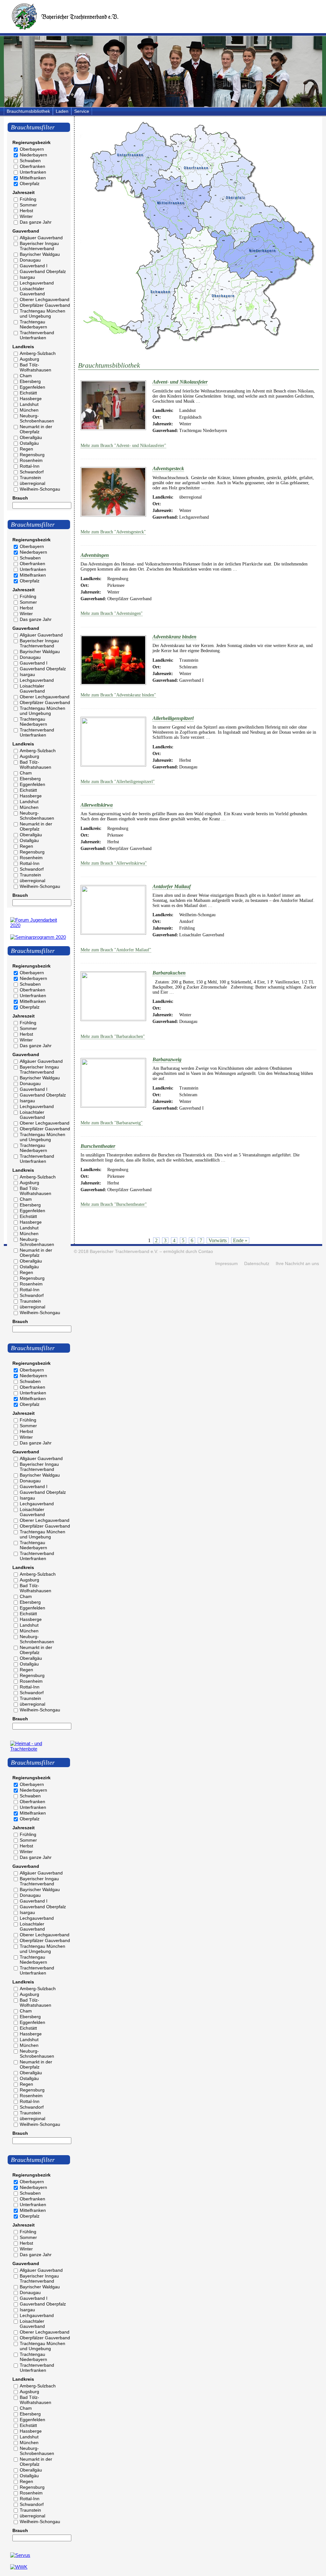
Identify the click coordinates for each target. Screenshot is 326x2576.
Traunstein (30, 478)
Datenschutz (257, 1264)
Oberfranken (32, 166)
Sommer (28, 205)
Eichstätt (28, 393)
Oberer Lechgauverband (45, 299)
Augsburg (29, 359)
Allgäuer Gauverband (41, 238)
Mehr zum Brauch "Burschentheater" (114, 1204)
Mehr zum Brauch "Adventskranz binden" (118, 695)
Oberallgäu (31, 437)
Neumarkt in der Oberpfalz (36, 429)
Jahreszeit (24, 192)
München (29, 410)
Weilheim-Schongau (40, 489)
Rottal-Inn (30, 466)
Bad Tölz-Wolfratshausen (35, 367)
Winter (26, 216)
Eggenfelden (32, 387)
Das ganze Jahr (36, 222)
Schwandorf (32, 472)
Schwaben (30, 161)
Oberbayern (32, 149)
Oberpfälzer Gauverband (45, 305)
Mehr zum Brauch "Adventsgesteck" (113, 532)
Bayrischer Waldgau (40, 254)
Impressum (227, 1264)
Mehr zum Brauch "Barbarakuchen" (113, 1036)
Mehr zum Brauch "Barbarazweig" (112, 1123)
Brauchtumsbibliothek (28, 111)
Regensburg (32, 455)
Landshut (29, 404)
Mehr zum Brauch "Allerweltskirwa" (114, 863)
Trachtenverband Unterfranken (37, 335)
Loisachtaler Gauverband (32, 291)
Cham (26, 376)
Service (82, 111)
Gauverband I (34, 266)
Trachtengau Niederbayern (33, 324)
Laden (62, 111)
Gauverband (26, 231)
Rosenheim (31, 460)
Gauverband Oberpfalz (43, 271)
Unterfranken (33, 172)
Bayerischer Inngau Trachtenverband (39, 246)
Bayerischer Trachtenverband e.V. (124, 1252)
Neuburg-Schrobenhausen (37, 418)
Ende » (240, 1240)
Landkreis (23, 347)
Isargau (27, 277)
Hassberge (31, 399)
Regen (26, 449)
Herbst (26, 211)
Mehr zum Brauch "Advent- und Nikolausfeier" (123, 446)
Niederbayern (33, 155)
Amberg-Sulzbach (38, 353)
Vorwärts (218, 1240)
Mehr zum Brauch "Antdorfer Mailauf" (116, 950)
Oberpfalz (30, 183)
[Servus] (20, 2555)
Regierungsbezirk (32, 142)
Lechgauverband (37, 283)
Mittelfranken (33, 178)
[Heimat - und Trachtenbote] (39, 1749)
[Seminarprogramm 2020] (38, 937)
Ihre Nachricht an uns (297, 1264)
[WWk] (19, 2567)
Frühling (28, 199)
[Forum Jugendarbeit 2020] (39, 925)
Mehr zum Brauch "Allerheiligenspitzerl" (118, 782)
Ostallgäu (29, 443)
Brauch (20, 498)
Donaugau (30, 260)
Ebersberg (30, 381)
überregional (32, 483)
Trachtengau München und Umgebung (43, 313)
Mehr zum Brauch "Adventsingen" (112, 613)
